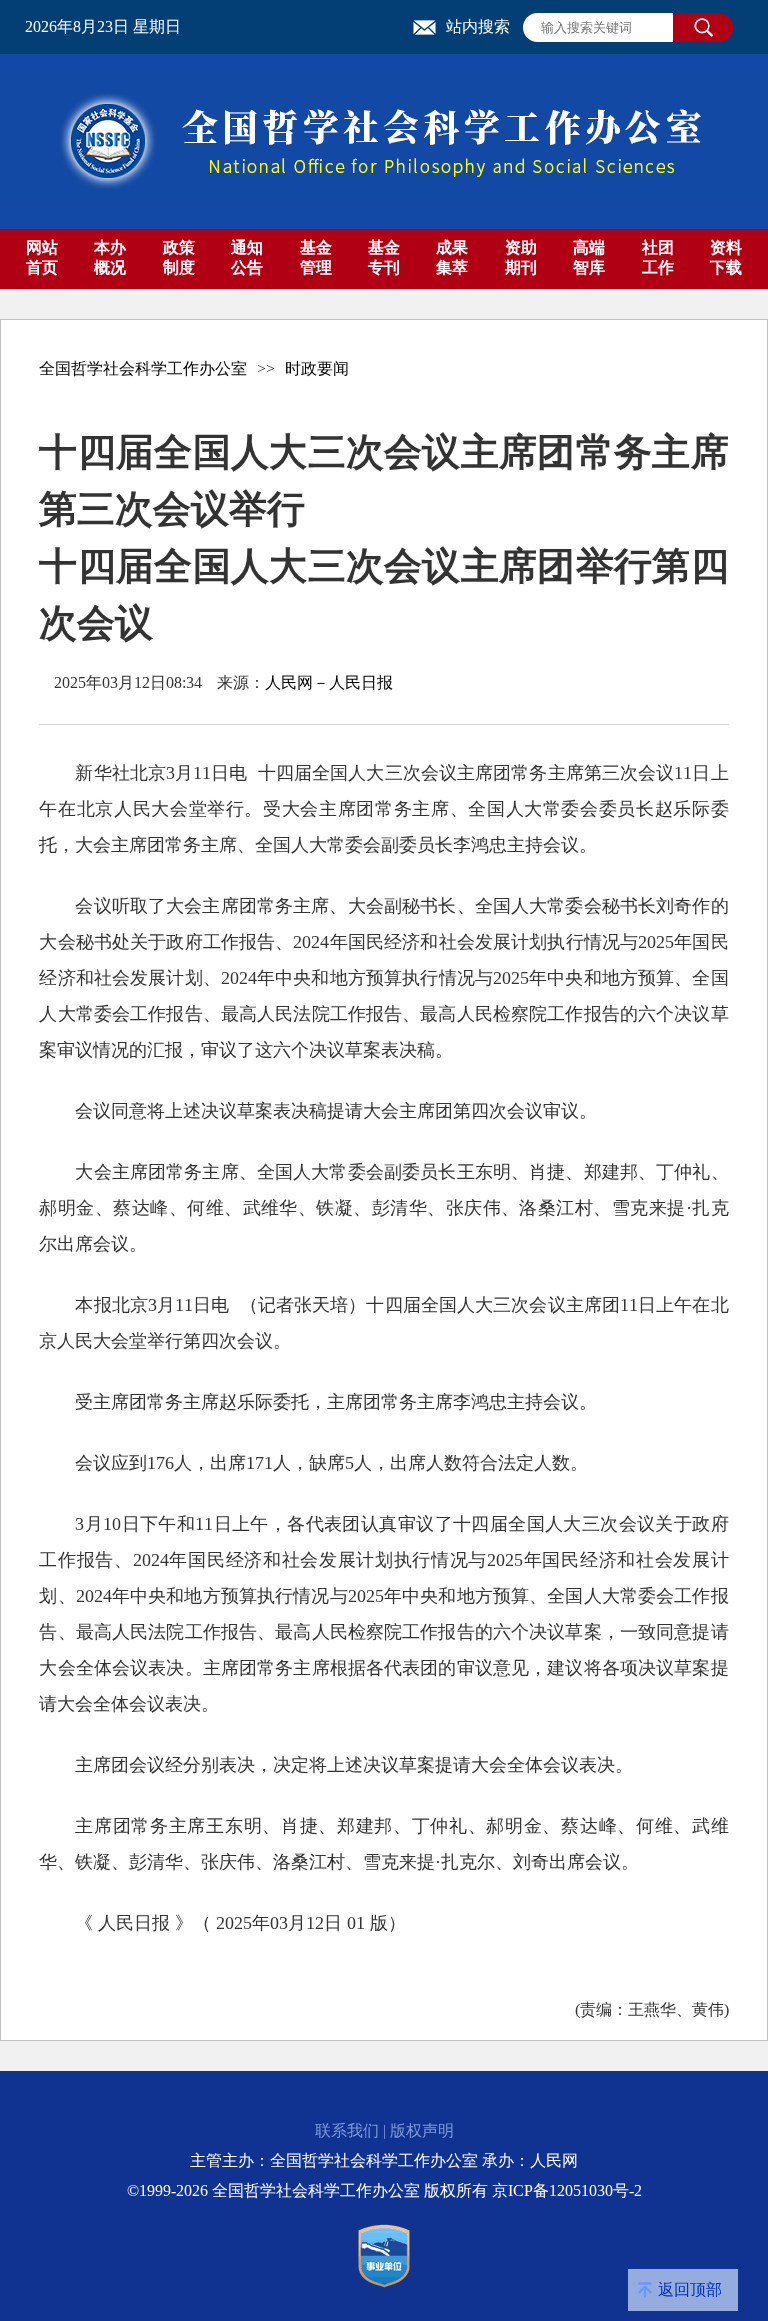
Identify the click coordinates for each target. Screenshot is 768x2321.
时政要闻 (317, 368)
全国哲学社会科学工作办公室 (143, 368)
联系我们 (347, 2130)
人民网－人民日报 (329, 682)
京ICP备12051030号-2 (567, 2190)
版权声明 (422, 2130)
